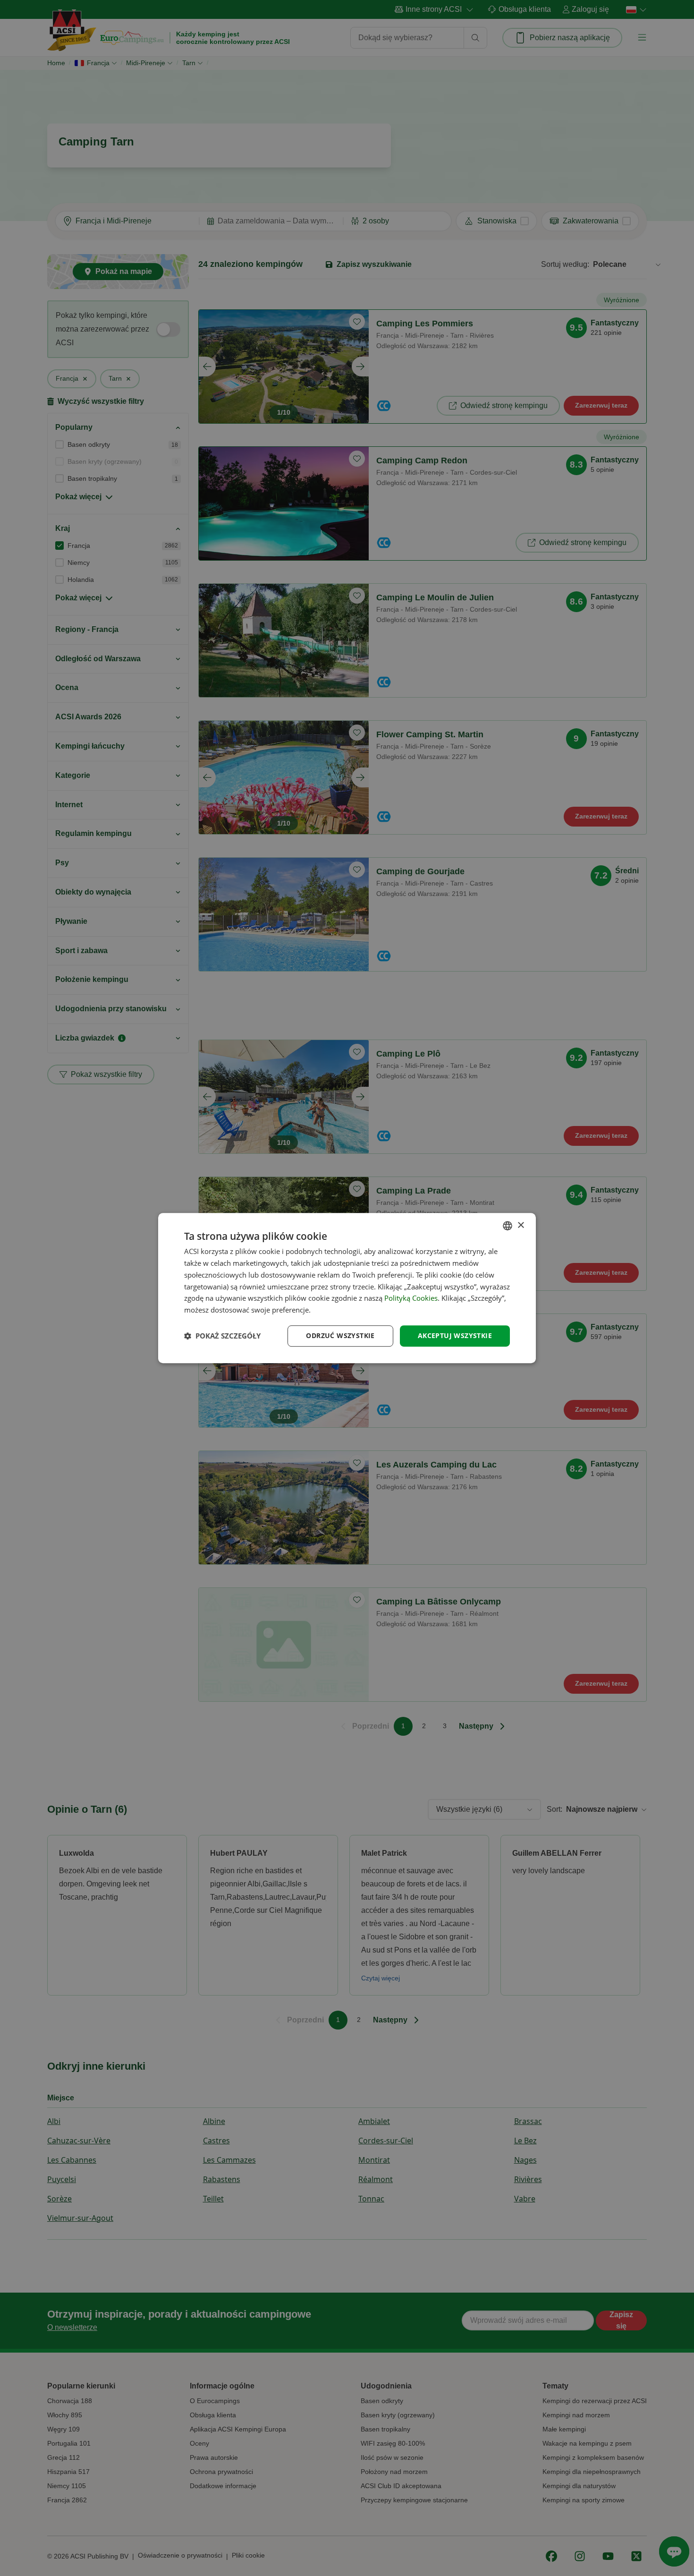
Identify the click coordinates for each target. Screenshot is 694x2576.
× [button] (520, 1225)
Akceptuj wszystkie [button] (455, 1335)
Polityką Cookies (411, 1298)
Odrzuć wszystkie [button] (340, 1335)
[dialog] (347, 1288)
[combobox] (508, 1226)
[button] (222, 1336)
